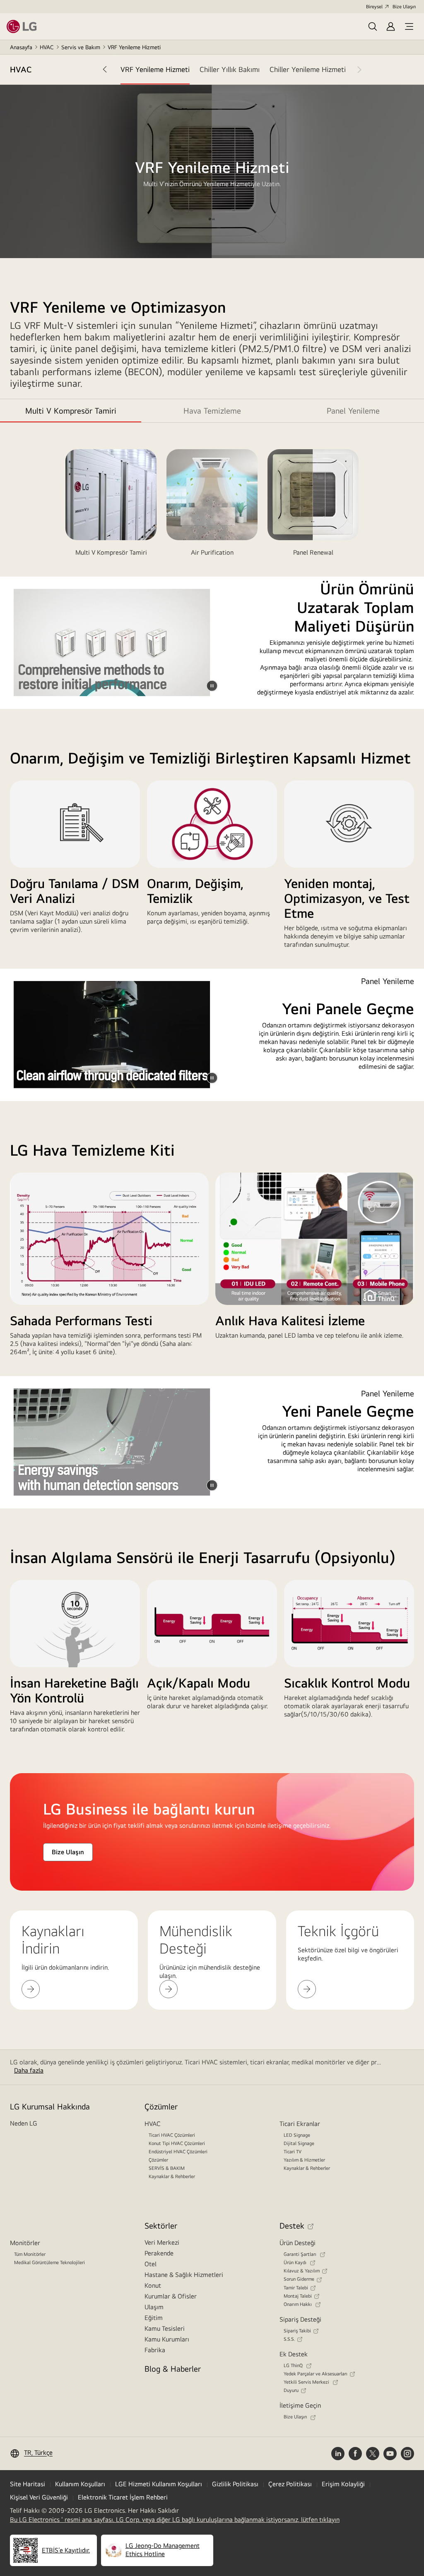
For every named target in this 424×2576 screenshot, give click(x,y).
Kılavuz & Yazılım (302, 2271)
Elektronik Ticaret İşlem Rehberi (123, 2497)
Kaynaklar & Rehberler (172, 2176)
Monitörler (25, 2243)
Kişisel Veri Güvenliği (39, 2497)
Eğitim (154, 2318)
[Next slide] (354, 69)
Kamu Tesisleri (165, 2328)
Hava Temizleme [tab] (212, 411)
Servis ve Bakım (81, 47)
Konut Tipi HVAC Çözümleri (177, 2143)
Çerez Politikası (290, 2484)
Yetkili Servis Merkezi (307, 2382)
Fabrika (155, 2350)
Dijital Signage (299, 2143)
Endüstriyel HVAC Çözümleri (178, 2152)
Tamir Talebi (296, 2288)
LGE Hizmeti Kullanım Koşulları (159, 2484)
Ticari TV (293, 2152)
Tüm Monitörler (30, 2254)
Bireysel (374, 7)
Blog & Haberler (173, 2369)
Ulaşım (154, 2307)
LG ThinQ (294, 2365)
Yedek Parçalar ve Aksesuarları (316, 2374)
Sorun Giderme (299, 2279)
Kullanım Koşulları (80, 2484)
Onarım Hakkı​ (298, 2304)
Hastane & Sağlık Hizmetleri (184, 2275)
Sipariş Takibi (297, 2331)
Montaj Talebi (298, 2296)
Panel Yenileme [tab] (353, 411)
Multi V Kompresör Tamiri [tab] (71, 411)
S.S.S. (289, 2339)
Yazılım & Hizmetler (304, 2160)
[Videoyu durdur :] (212, 686)
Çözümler (158, 2160)
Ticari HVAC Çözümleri (172, 2135)
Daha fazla (29, 2070)
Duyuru (291, 2390)
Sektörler (161, 2225)
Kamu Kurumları (167, 2339)
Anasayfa (21, 47)
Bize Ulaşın (404, 7)
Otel (151, 2264)
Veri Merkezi (162, 2242)
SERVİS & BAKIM (167, 2168)
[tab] (155, 69)
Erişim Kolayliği (343, 2484)
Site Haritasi (28, 2484)
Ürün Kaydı (296, 2262)
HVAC (47, 47)
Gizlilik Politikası (235, 2484)
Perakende (159, 2253)
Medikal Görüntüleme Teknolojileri (49, 2262)
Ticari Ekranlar (300, 2124)
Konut (153, 2285)
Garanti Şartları (301, 2254)
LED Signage (297, 2135)
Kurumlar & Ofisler (171, 2296)
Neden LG (24, 2123)
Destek (292, 2225)
